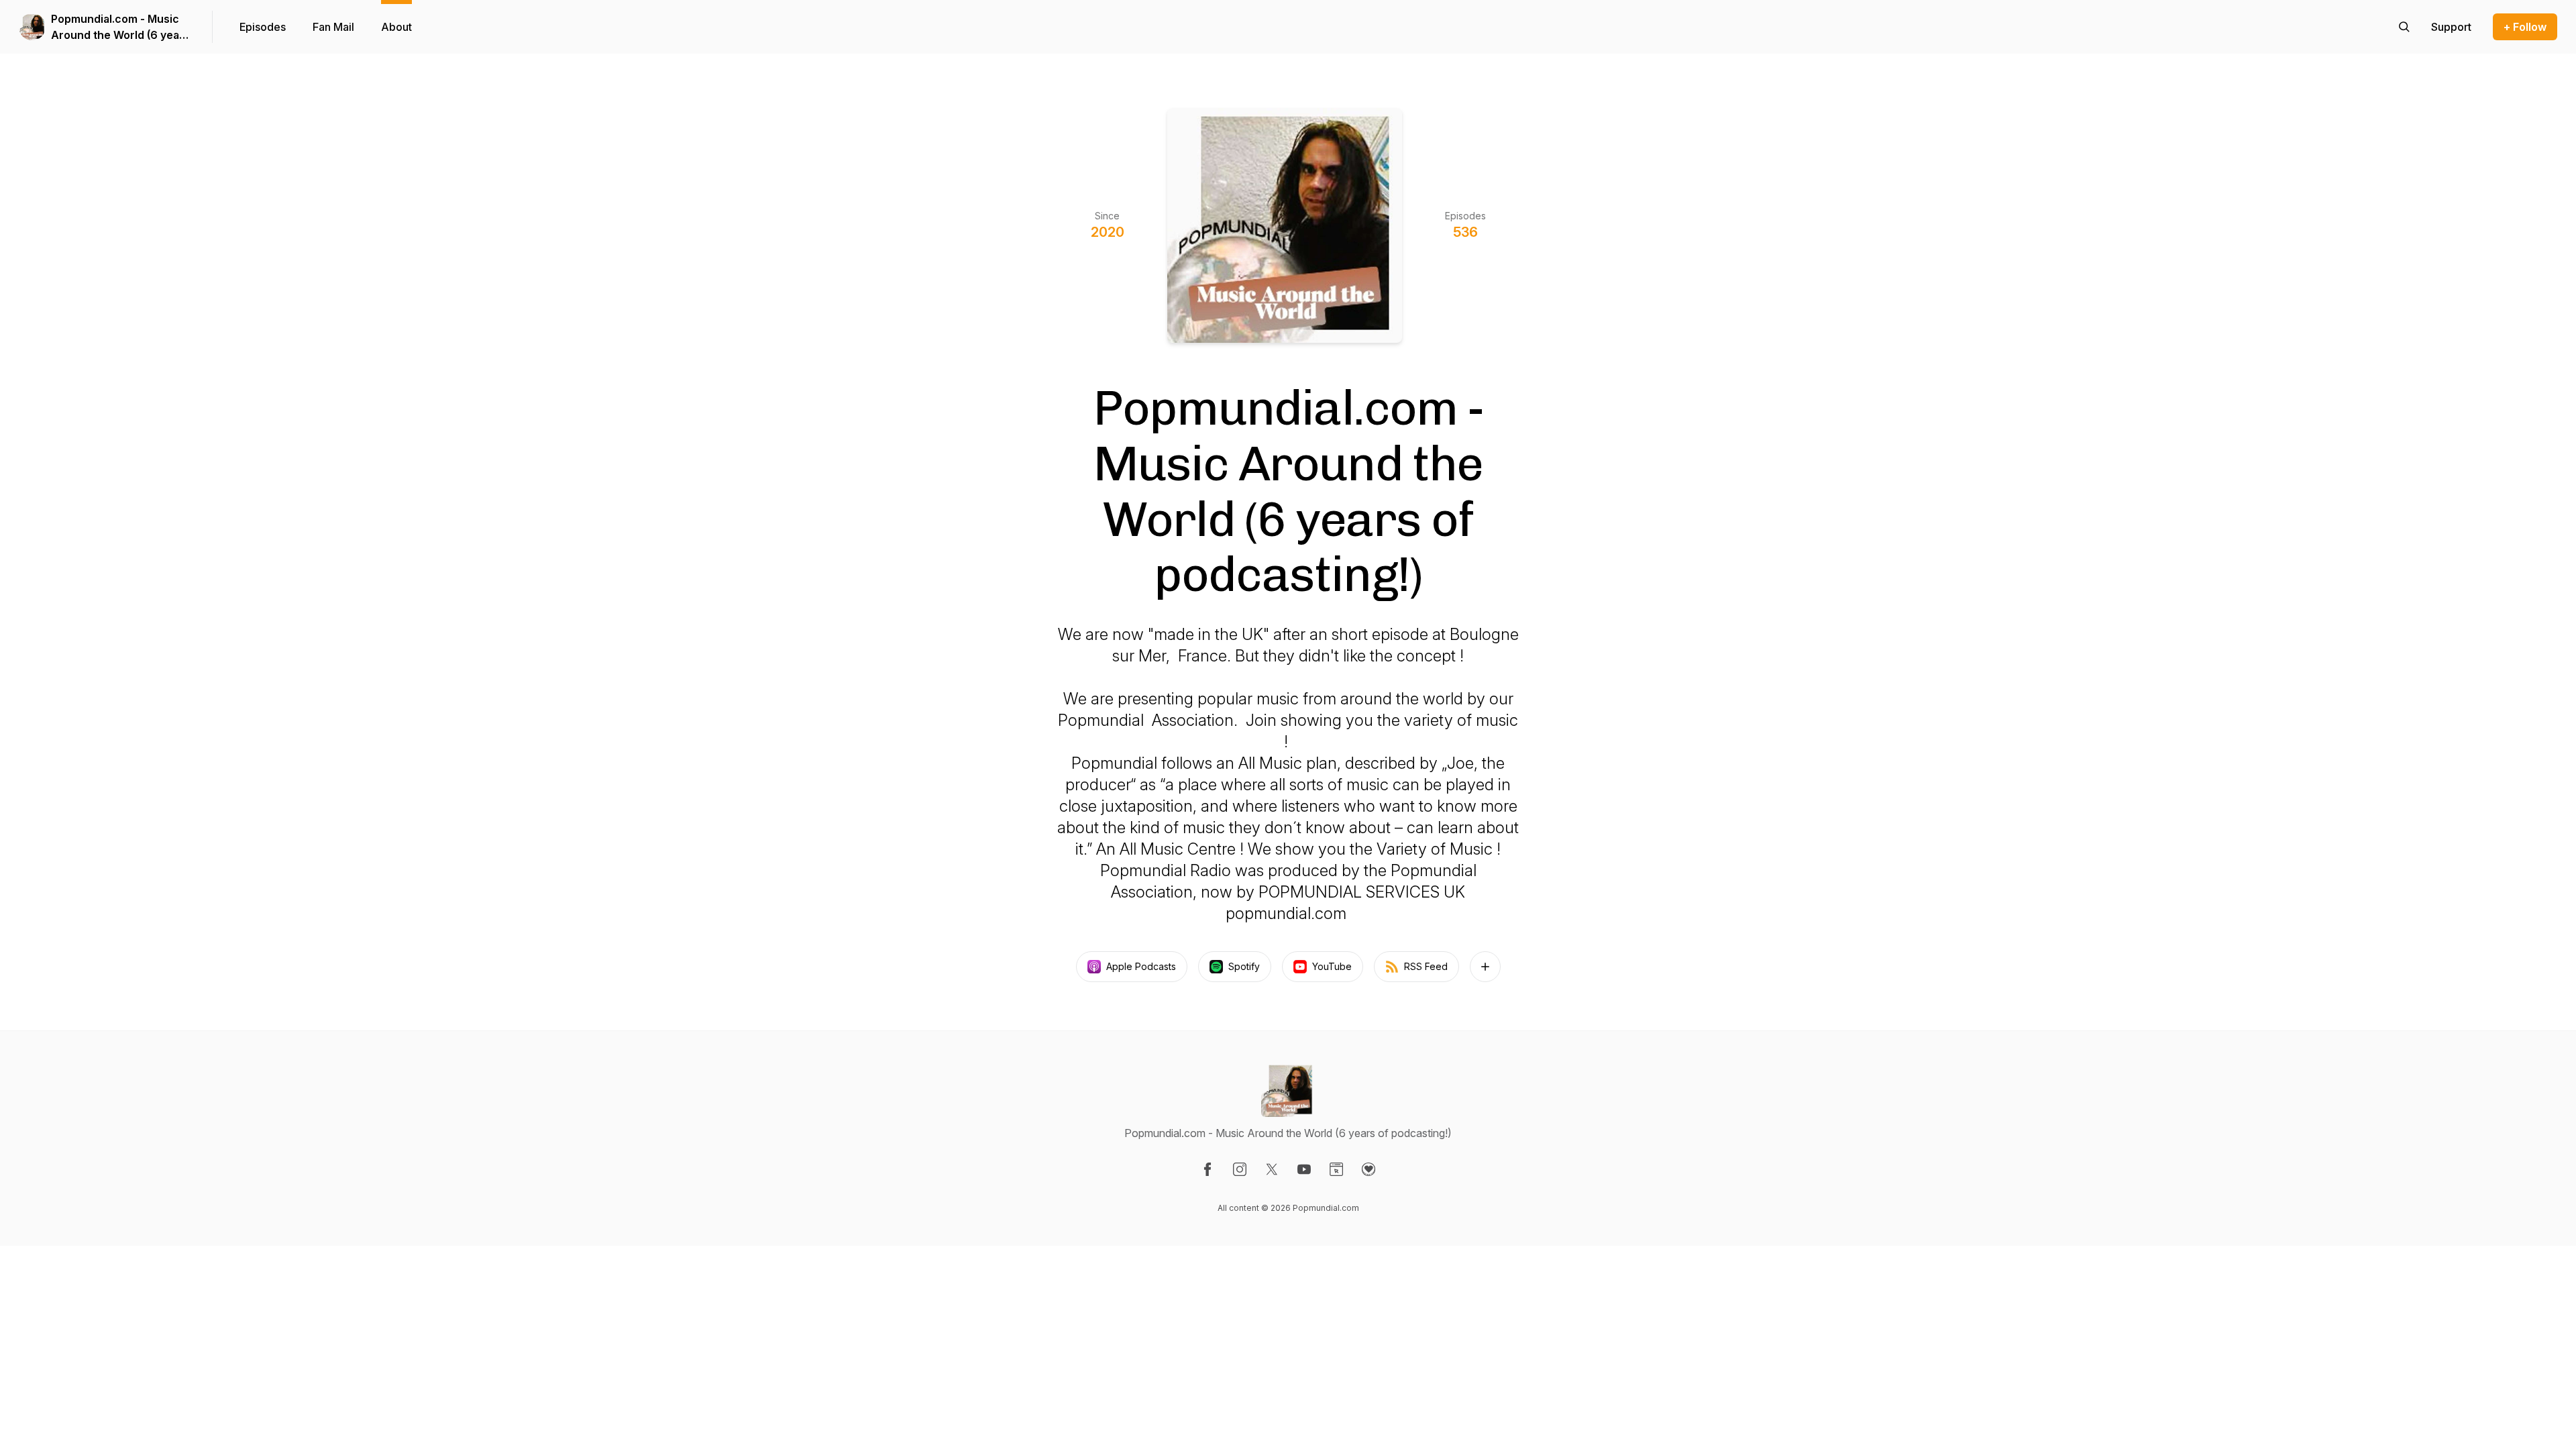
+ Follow (2525, 27)
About (396, 27)
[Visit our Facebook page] (1207, 1169)
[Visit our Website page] (1336, 1169)
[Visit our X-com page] (1272, 1169)
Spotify (1244, 966)
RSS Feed (1426, 966)
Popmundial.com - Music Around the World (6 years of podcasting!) (120, 28)
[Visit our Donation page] (1368, 1169)
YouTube (1332, 966)
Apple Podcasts (1141, 966)
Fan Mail (333, 27)
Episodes (263, 27)
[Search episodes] (2404, 27)
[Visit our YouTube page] (1304, 1169)
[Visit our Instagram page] (1240, 1169)
